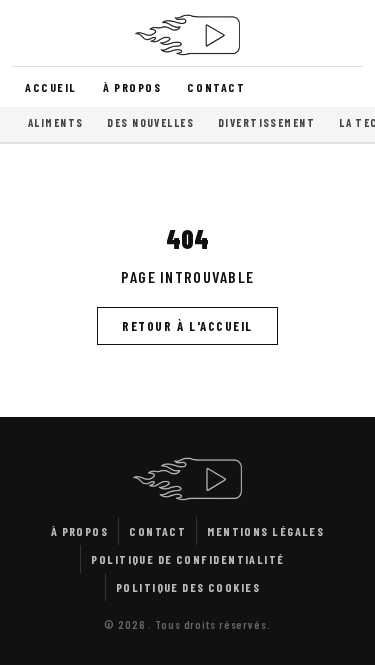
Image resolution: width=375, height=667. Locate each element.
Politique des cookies (188, 587)
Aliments (55, 122)
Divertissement (266, 122)
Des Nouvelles (150, 122)
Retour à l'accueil (187, 326)
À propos (132, 87)
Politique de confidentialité (187, 559)
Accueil (51, 87)
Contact (216, 87)
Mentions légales (265, 531)
